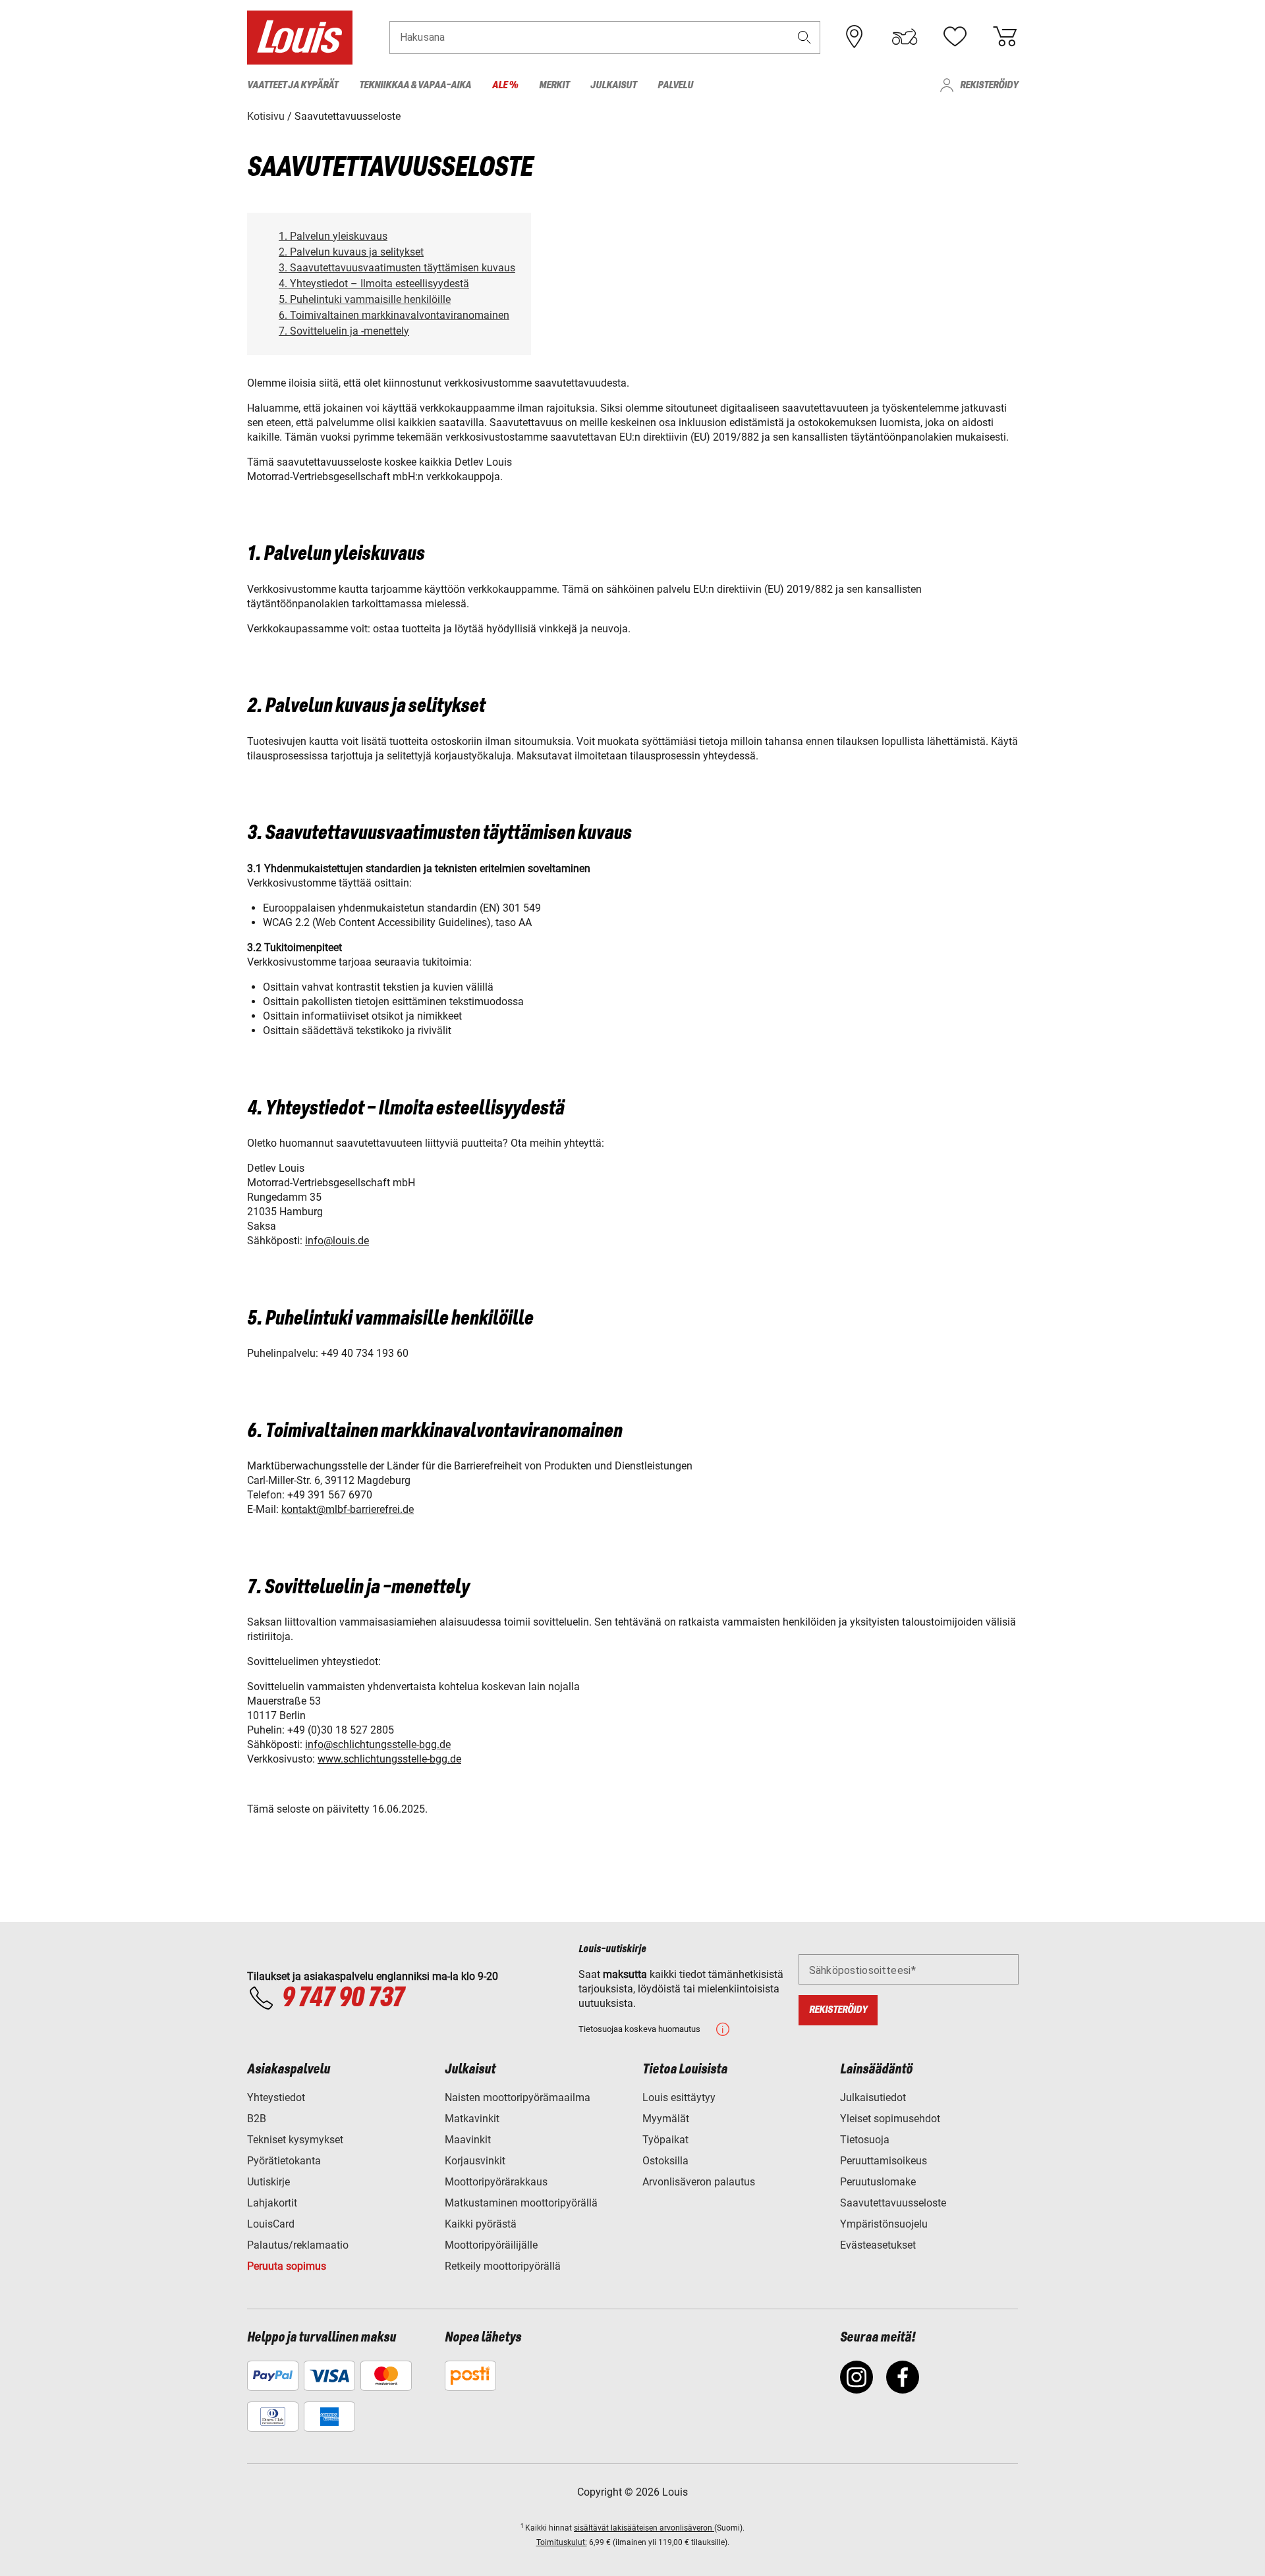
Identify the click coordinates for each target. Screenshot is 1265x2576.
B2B (257, 2119)
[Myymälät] (855, 37)
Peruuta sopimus (287, 2266)
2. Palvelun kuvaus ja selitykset (351, 252)
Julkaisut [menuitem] (613, 85)
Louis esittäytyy (679, 2097)
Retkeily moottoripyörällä (503, 2266)
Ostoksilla (665, 2161)
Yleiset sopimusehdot (890, 2119)
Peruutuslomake (878, 2182)
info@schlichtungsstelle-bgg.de (378, 1744)
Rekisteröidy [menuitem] (989, 85)
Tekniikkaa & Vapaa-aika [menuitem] (415, 85)
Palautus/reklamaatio (298, 2245)
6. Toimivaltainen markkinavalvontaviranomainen (394, 315)
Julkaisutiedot (873, 2097)
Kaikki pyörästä (481, 2224)
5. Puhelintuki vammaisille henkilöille (365, 299)
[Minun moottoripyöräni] (905, 37)
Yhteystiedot (276, 2097)
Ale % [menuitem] (505, 85)
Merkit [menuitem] (554, 85)
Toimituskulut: (562, 2542)
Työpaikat (665, 2140)
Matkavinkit (472, 2119)
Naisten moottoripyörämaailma (518, 2097)
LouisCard (271, 2224)
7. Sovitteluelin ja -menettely (344, 331)
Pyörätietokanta (284, 2161)
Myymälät (666, 2119)
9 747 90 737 (343, 1998)
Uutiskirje (268, 2182)
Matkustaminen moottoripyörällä (521, 2203)
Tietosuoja (865, 2140)
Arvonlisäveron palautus (699, 2182)
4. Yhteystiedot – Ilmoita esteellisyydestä (374, 284)
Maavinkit (468, 2140)
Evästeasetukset (878, 2245)
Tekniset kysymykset (295, 2140)
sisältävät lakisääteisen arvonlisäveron (644, 2528)
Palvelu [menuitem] (675, 85)
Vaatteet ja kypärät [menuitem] (293, 85)
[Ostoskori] (1005, 37)
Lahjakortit (272, 2203)
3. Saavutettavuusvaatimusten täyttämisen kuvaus (397, 268)
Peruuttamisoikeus (884, 2161)
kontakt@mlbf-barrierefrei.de (348, 1509)
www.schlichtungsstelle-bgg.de (389, 1759)
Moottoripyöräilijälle (491, 2245)
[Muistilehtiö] (955, 37)
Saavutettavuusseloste (893, 2203)
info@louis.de (337, 1241)
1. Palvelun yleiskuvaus (333, 236)
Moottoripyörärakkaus (496, 2182)
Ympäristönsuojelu (884, 2224)
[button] (804, 37)
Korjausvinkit (475, 2161)
